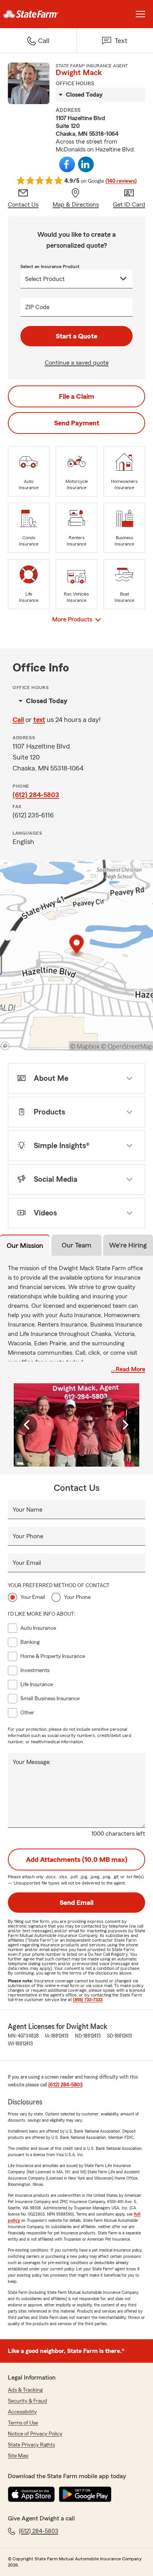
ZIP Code (37, 307)
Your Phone (28, 1536)
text (39, 720)
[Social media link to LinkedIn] (86, 164)
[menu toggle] (140, 14)
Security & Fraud (27, 2401)
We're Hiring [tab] (128, 1245)
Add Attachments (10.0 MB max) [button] (77, 1860)
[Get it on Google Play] (85, 2494)
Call (18, 720)
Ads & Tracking (25, 2390)
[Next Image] (125, 1425)
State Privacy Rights (31, 2445)
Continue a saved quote (77, 363)
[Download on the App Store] (31, 2494)
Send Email (76, 1903)
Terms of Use (23, 2423)
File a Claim (76, 396)
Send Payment (77, 423)
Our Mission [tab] (25, 1246)
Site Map (18, 2456)
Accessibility (22, 2412)
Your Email (27, 1563)
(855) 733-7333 (88, 2000)
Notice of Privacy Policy (35, 2434)
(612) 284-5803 (36, 795)
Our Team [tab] (76, 1245)
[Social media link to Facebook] (67, 164)
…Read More (128, 1369)
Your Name (27, 1510)
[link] (38, 14)
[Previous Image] (28, 1425)
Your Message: (32, 1762)
